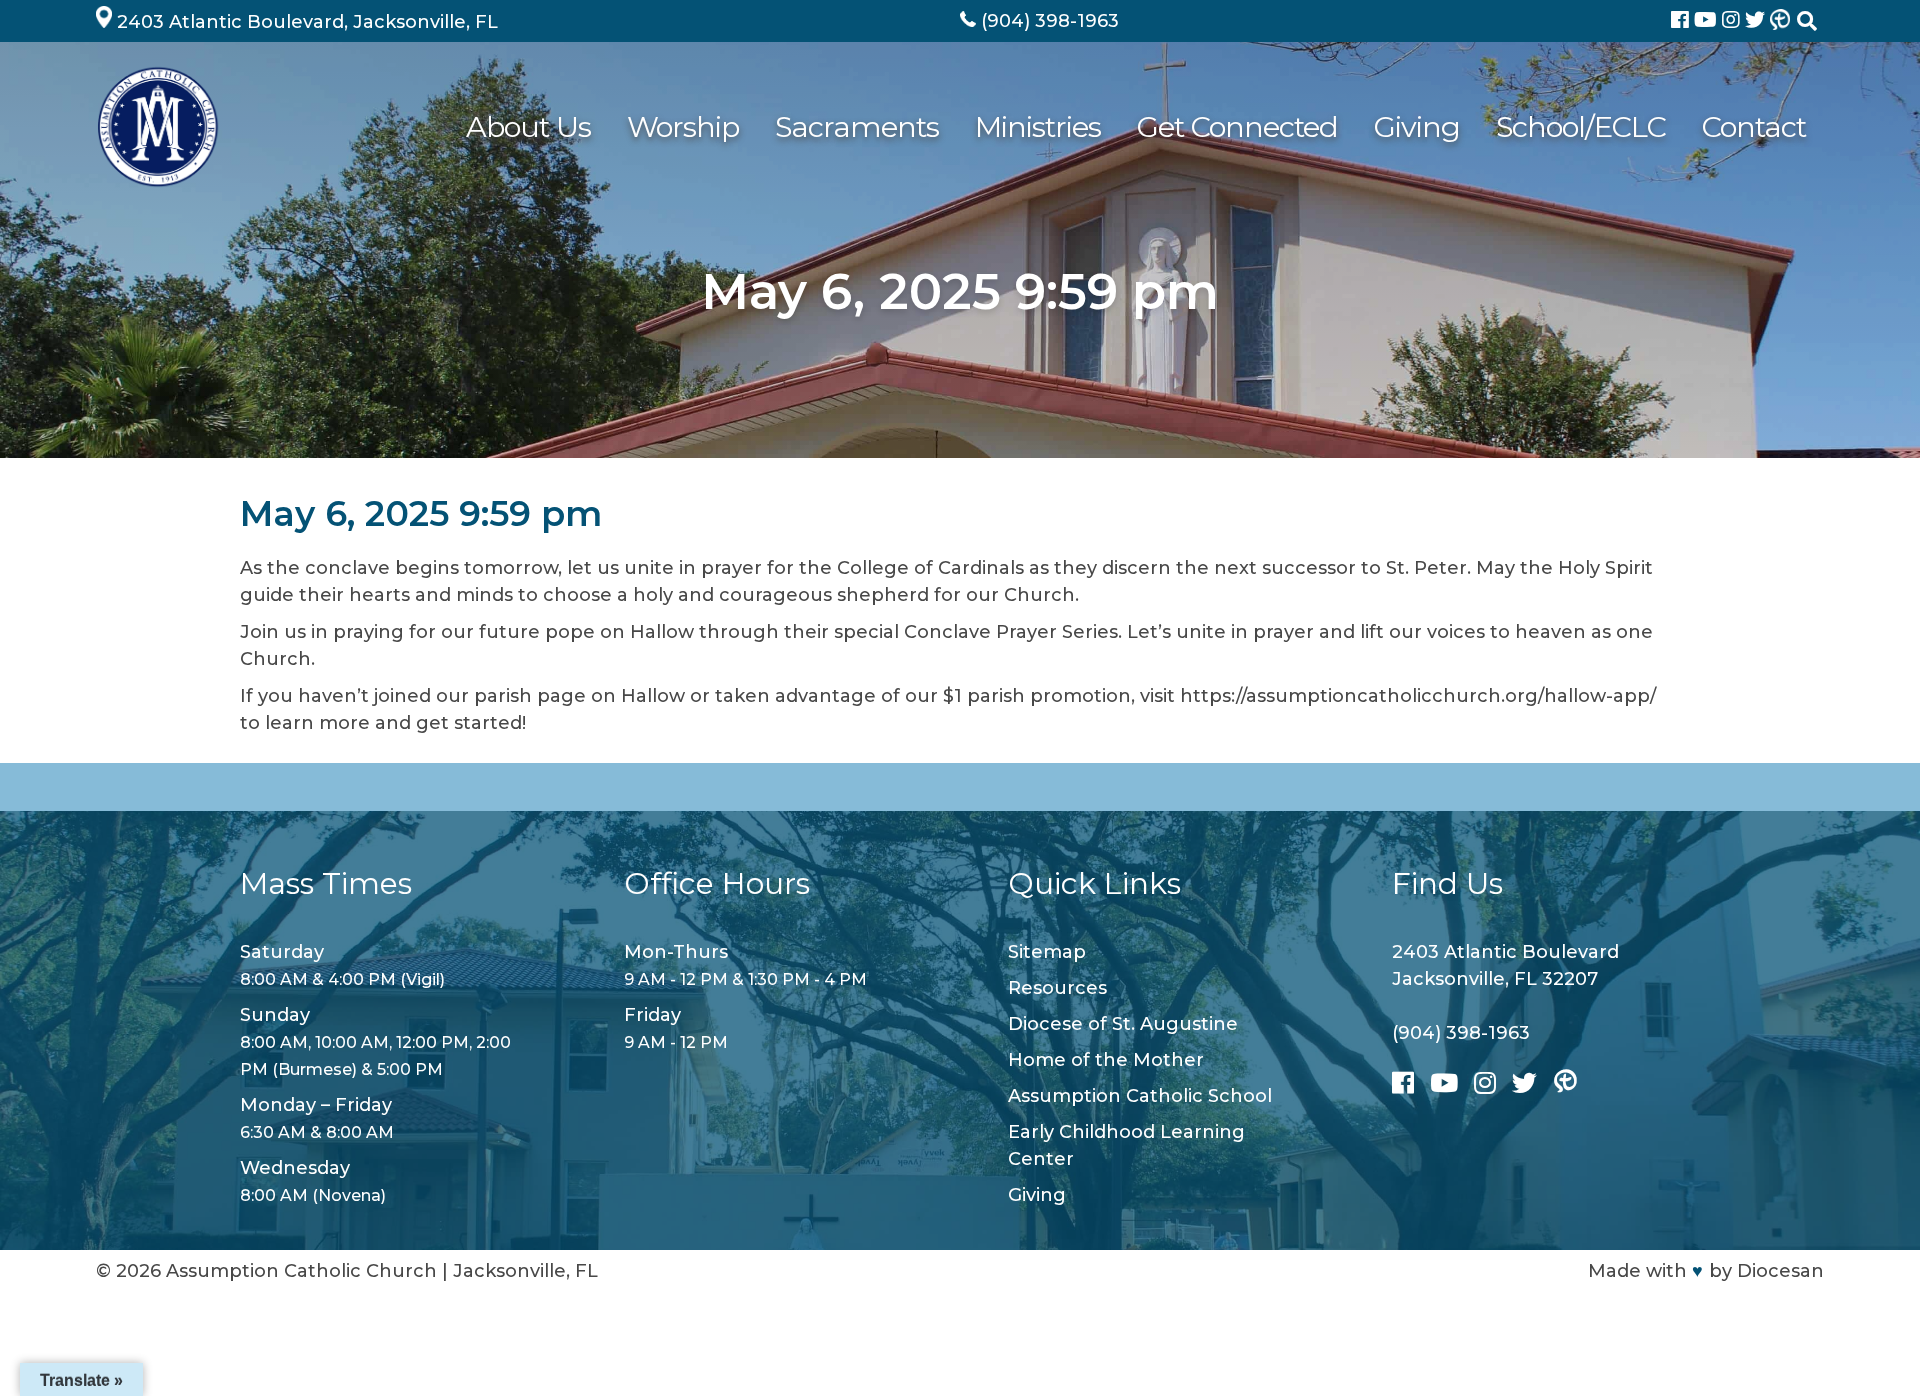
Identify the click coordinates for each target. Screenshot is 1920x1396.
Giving (1417, 126)
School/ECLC (1581, 126)
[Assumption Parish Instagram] (1733, 21)
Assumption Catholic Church (301, 1271)
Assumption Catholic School (1140, 1096)
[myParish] (1780, 21)
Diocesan (1780, 1271)
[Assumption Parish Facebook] (1682, 21)
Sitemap (1047, 952)
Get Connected (1237, 126)
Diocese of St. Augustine (1123, 1024)
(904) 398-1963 (1461, 1033)
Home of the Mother (1106, 1060)
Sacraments (857, 126)
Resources (1057, 988)
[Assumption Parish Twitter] (1757, 21)
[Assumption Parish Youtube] (1708, 21)
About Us (528, 126)
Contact (1754, 126)
